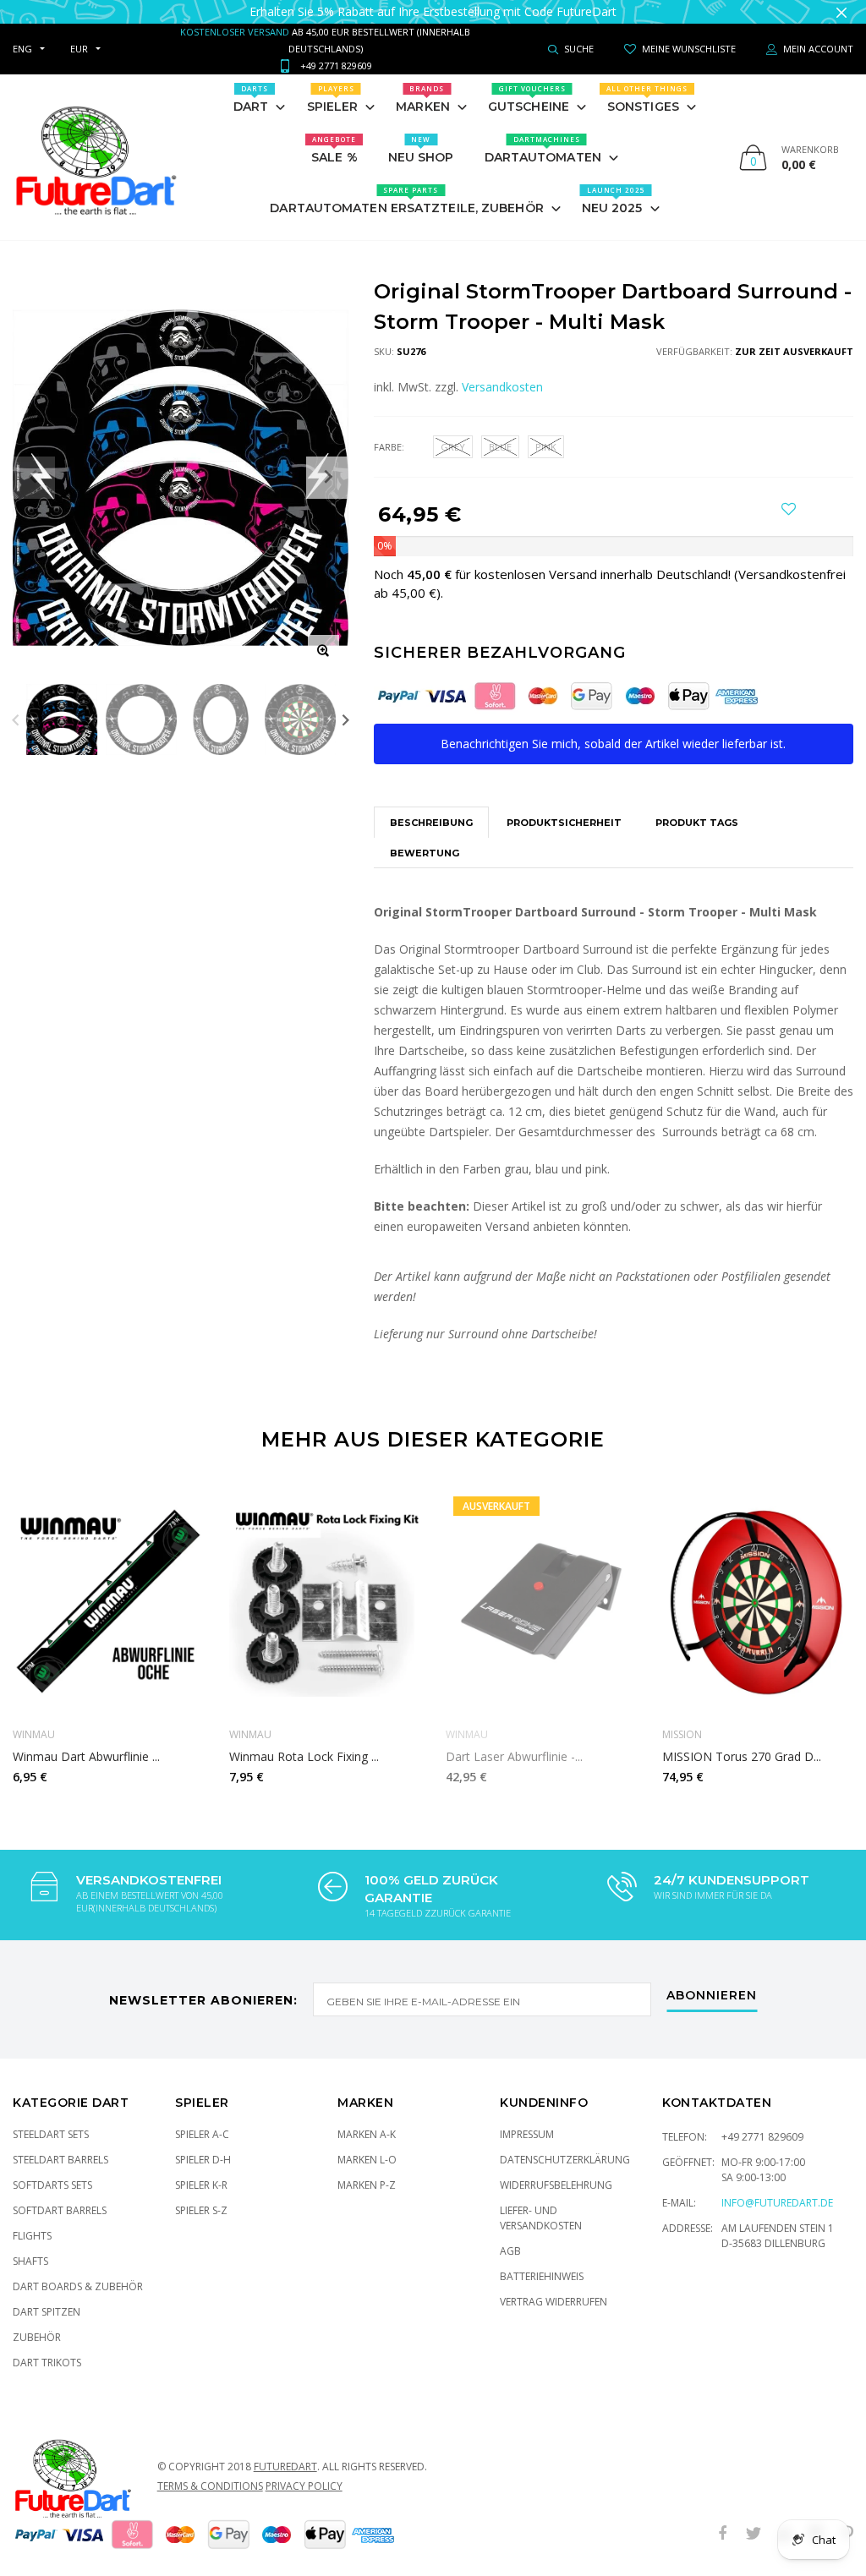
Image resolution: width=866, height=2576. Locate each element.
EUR (79, 32)
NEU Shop (421, 133)
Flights (32, 2219)
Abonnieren (712, 1979)
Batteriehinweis (542, 2259)
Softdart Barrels (60, 2193)
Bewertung (425, 836)
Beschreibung (431, 806)
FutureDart (285, 2450)
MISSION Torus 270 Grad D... (742, 1739)
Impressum (527, 2117)
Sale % (334, 133)
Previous (16, 703)
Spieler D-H (203, 2143)
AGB (510, 2234)
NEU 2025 (614, 183)
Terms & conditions (210, 2469)
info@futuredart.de (777, 2186)
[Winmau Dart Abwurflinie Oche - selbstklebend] (108, 1585)
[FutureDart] (95, 140)
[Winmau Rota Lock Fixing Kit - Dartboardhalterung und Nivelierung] (325, 1585)
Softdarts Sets (52, 2168)
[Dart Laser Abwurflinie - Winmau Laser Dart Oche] (541, 1585)
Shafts (30, 2244)
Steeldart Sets (51, 2117)
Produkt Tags (697, 806)
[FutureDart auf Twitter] (754, 2517)
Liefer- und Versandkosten (541, 2201)
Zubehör (37, 2320)
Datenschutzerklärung (565, 2143)
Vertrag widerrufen (554, 2285)
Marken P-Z (367, 2168)
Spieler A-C (202, 2117)
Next (345, 703)
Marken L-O (367, 2143)
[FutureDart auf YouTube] (785, 2517)
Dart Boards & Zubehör (78, 2270)
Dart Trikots (47, 2346)
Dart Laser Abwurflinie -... (514, 1739)
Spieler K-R (201, 2168)
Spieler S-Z (201, 2193)
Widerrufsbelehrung (556, 2168)
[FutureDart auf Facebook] (722, 2517)
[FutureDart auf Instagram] (816, 2517)
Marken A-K (367, 2117)
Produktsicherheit (564, 806)
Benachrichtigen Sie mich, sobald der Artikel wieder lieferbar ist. (613, 727)
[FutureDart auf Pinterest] (847, 2517)
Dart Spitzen (47, 2295)
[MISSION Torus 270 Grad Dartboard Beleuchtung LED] (758, 1585)
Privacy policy (304, 2469)
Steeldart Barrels (60, 2143)
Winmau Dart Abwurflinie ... (86, 1739)
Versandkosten (502, 370)
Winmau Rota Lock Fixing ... (304, 1739)
